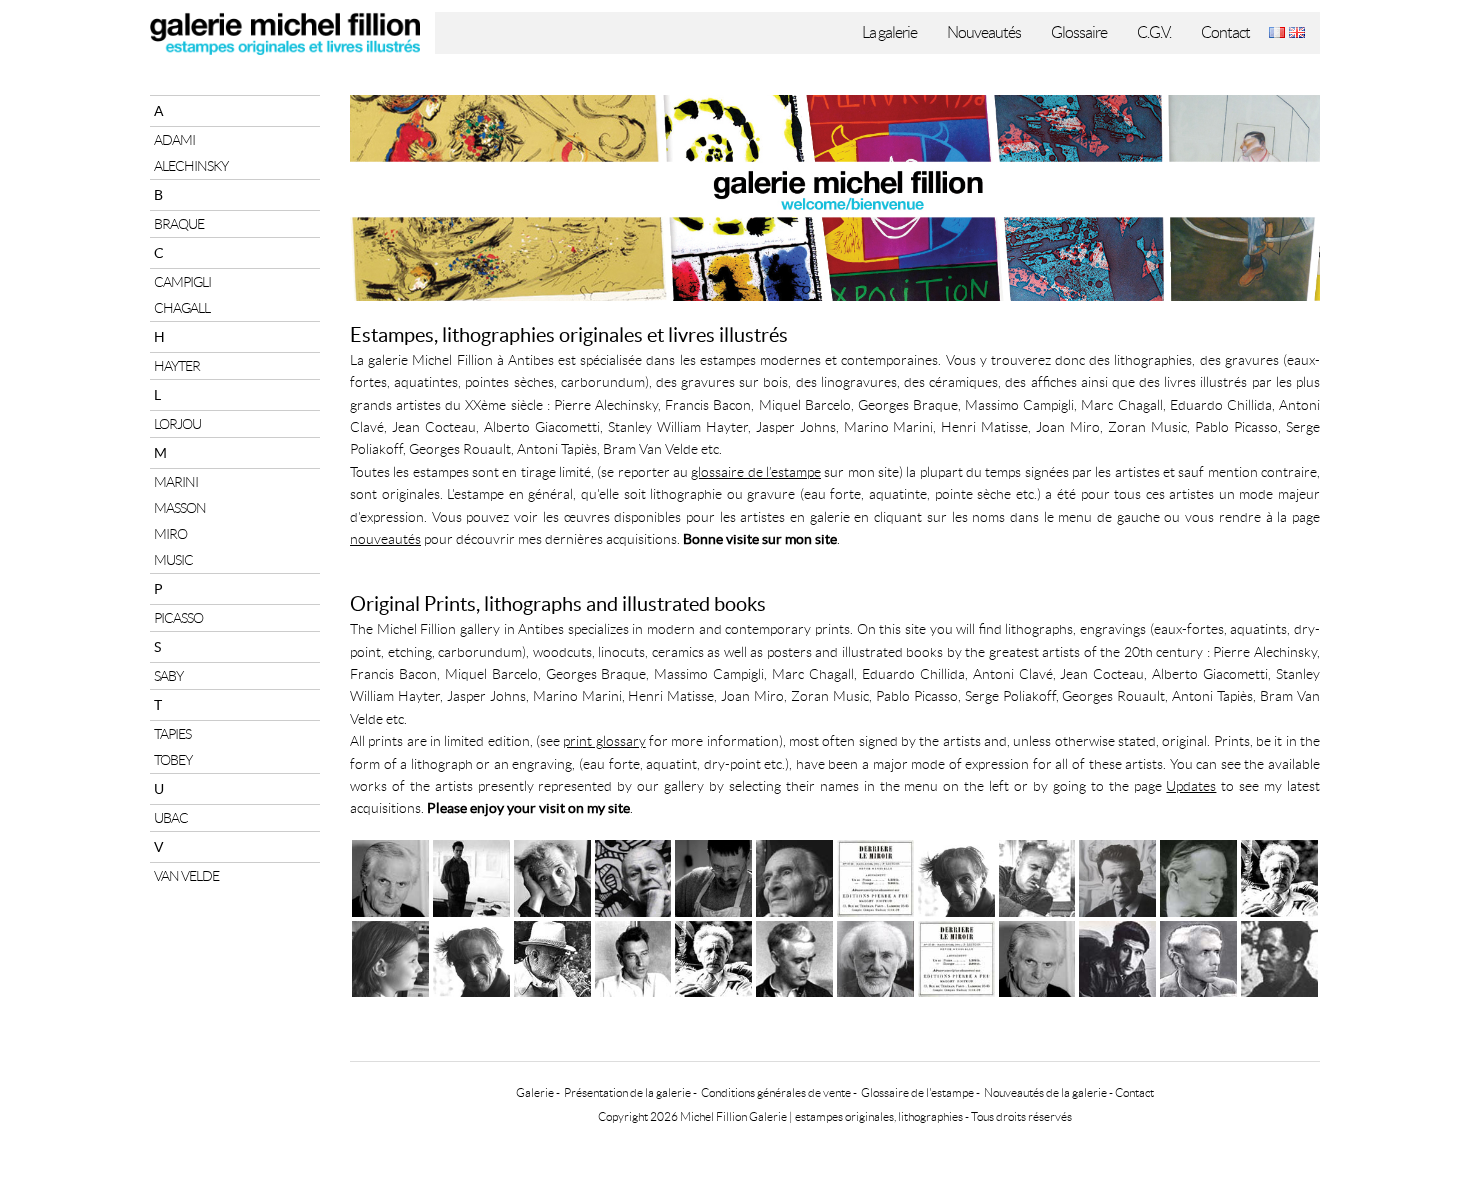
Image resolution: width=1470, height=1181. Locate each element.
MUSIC (173, 560)
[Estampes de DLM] (875, 875)
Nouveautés (984, 32)
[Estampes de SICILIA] (471, 875)
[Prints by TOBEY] (875, 956)
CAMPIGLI (182, 282)
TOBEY (173, 760)
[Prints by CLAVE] (1279, 956)
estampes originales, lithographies (879, 1116)
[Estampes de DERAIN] (1198, 875)
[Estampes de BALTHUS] (794, 875)
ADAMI (174, 140)
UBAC (171, 818)
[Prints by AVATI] (1037, 956)
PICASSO (178, 618)
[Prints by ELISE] (390, 956)
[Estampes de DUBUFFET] (633, 875)
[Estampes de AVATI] (390, 875)
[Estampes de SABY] (1117, 875)
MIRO (170, 534)
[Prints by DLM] (956, 956)
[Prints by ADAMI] (1117, 956)
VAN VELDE (186, 876)
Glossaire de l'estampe (917, 1092)
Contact (1225, 32)
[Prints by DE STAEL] (633, 956)
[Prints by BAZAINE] (794, 956)
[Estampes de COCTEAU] (1279, 875)
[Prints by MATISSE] (552, 956)
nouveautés (385, 539)
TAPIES (172, 734)
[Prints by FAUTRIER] (471, 956)
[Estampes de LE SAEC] (713, 875)
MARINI (176, 482)
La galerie (889, 32)
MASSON (180, 508)
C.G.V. (1154, 32)
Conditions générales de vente (776, 1092)
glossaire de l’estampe (756, 472)
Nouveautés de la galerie (1045, 1092)
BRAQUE (179, 224)
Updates (1191, 786)
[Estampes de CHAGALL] (552, 875)
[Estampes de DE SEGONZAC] (1037, 875)
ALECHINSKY (191, 166)
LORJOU (177, 424)
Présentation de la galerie (627, 1092)
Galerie (535, 1092)
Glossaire (1079, 32)
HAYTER (177, 366)
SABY (168, 676)
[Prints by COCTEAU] (713, 956)
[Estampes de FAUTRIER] (956, 875)
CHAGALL (182, 308)
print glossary (604, 741)
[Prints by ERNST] (1198, 956)
